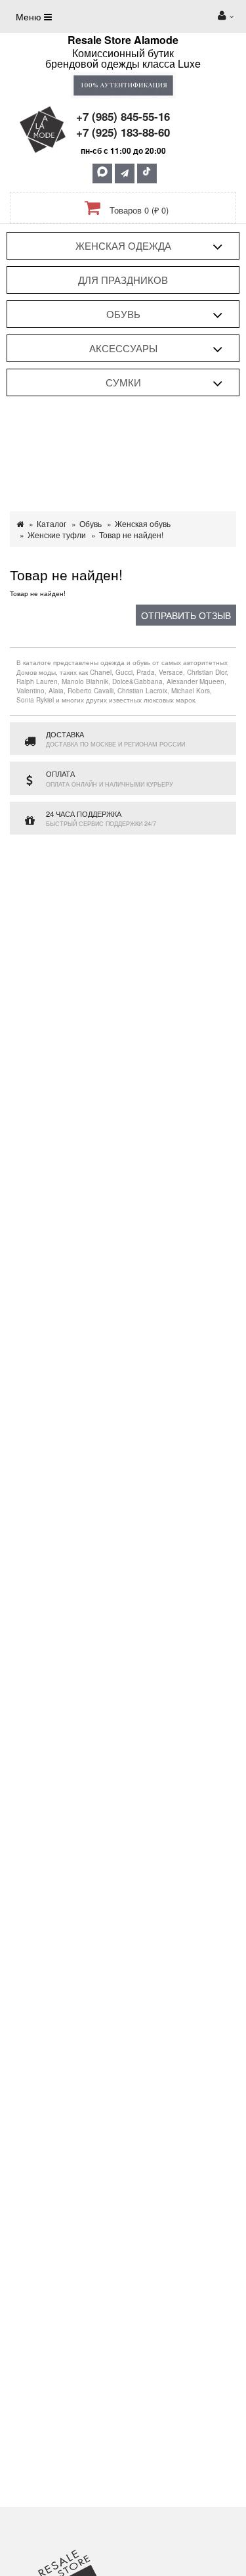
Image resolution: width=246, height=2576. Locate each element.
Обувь (123, 314)
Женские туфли (57, 535)
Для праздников (123, 280)
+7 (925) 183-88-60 (123, 132)
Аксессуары (123, 348)
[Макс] (102, 173)
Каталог (51, 523)
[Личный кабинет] (226, 16)
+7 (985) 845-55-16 (123, 116)
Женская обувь (143, 523)
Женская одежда (123, 245)
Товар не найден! (131, 535)
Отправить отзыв (186, 615)
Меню (30, 16)
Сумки (123, 382)
